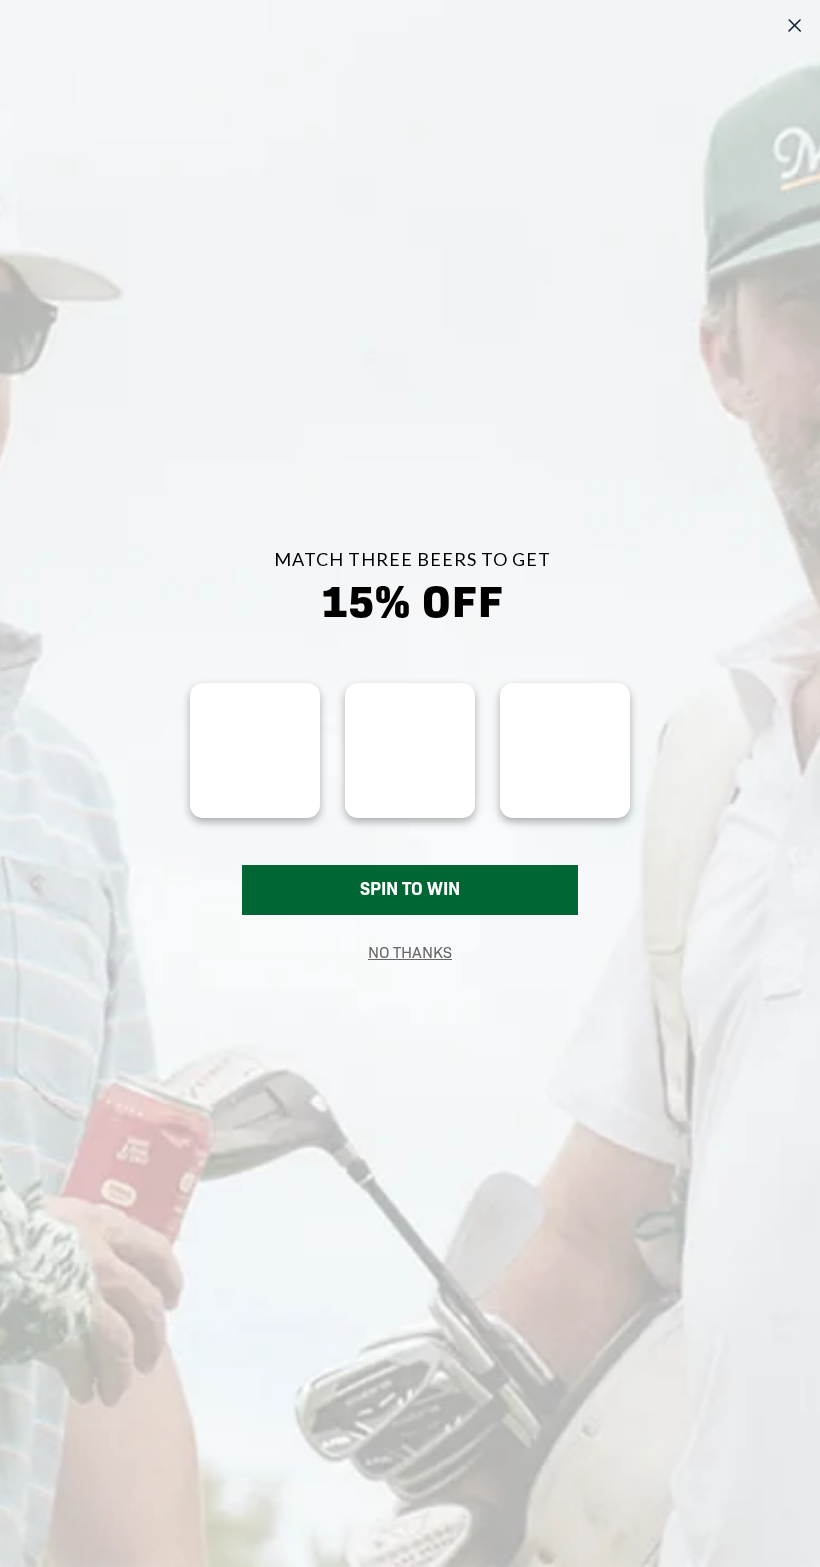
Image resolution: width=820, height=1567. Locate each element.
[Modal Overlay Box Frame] (410, 783)
